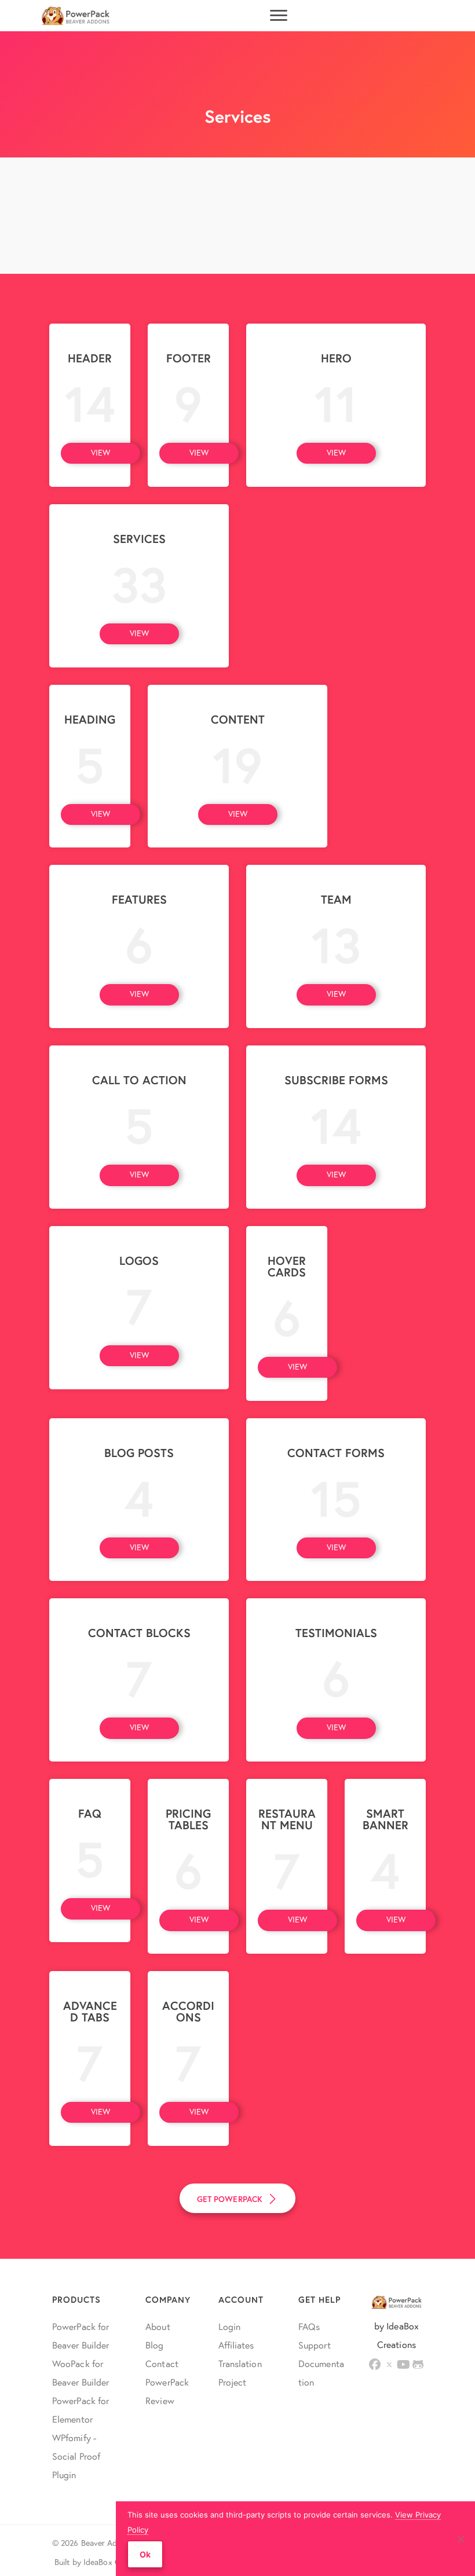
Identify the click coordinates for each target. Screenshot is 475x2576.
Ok (145, 2554)
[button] (101, 453)
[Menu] (279, 16)
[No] (461, 2539)
